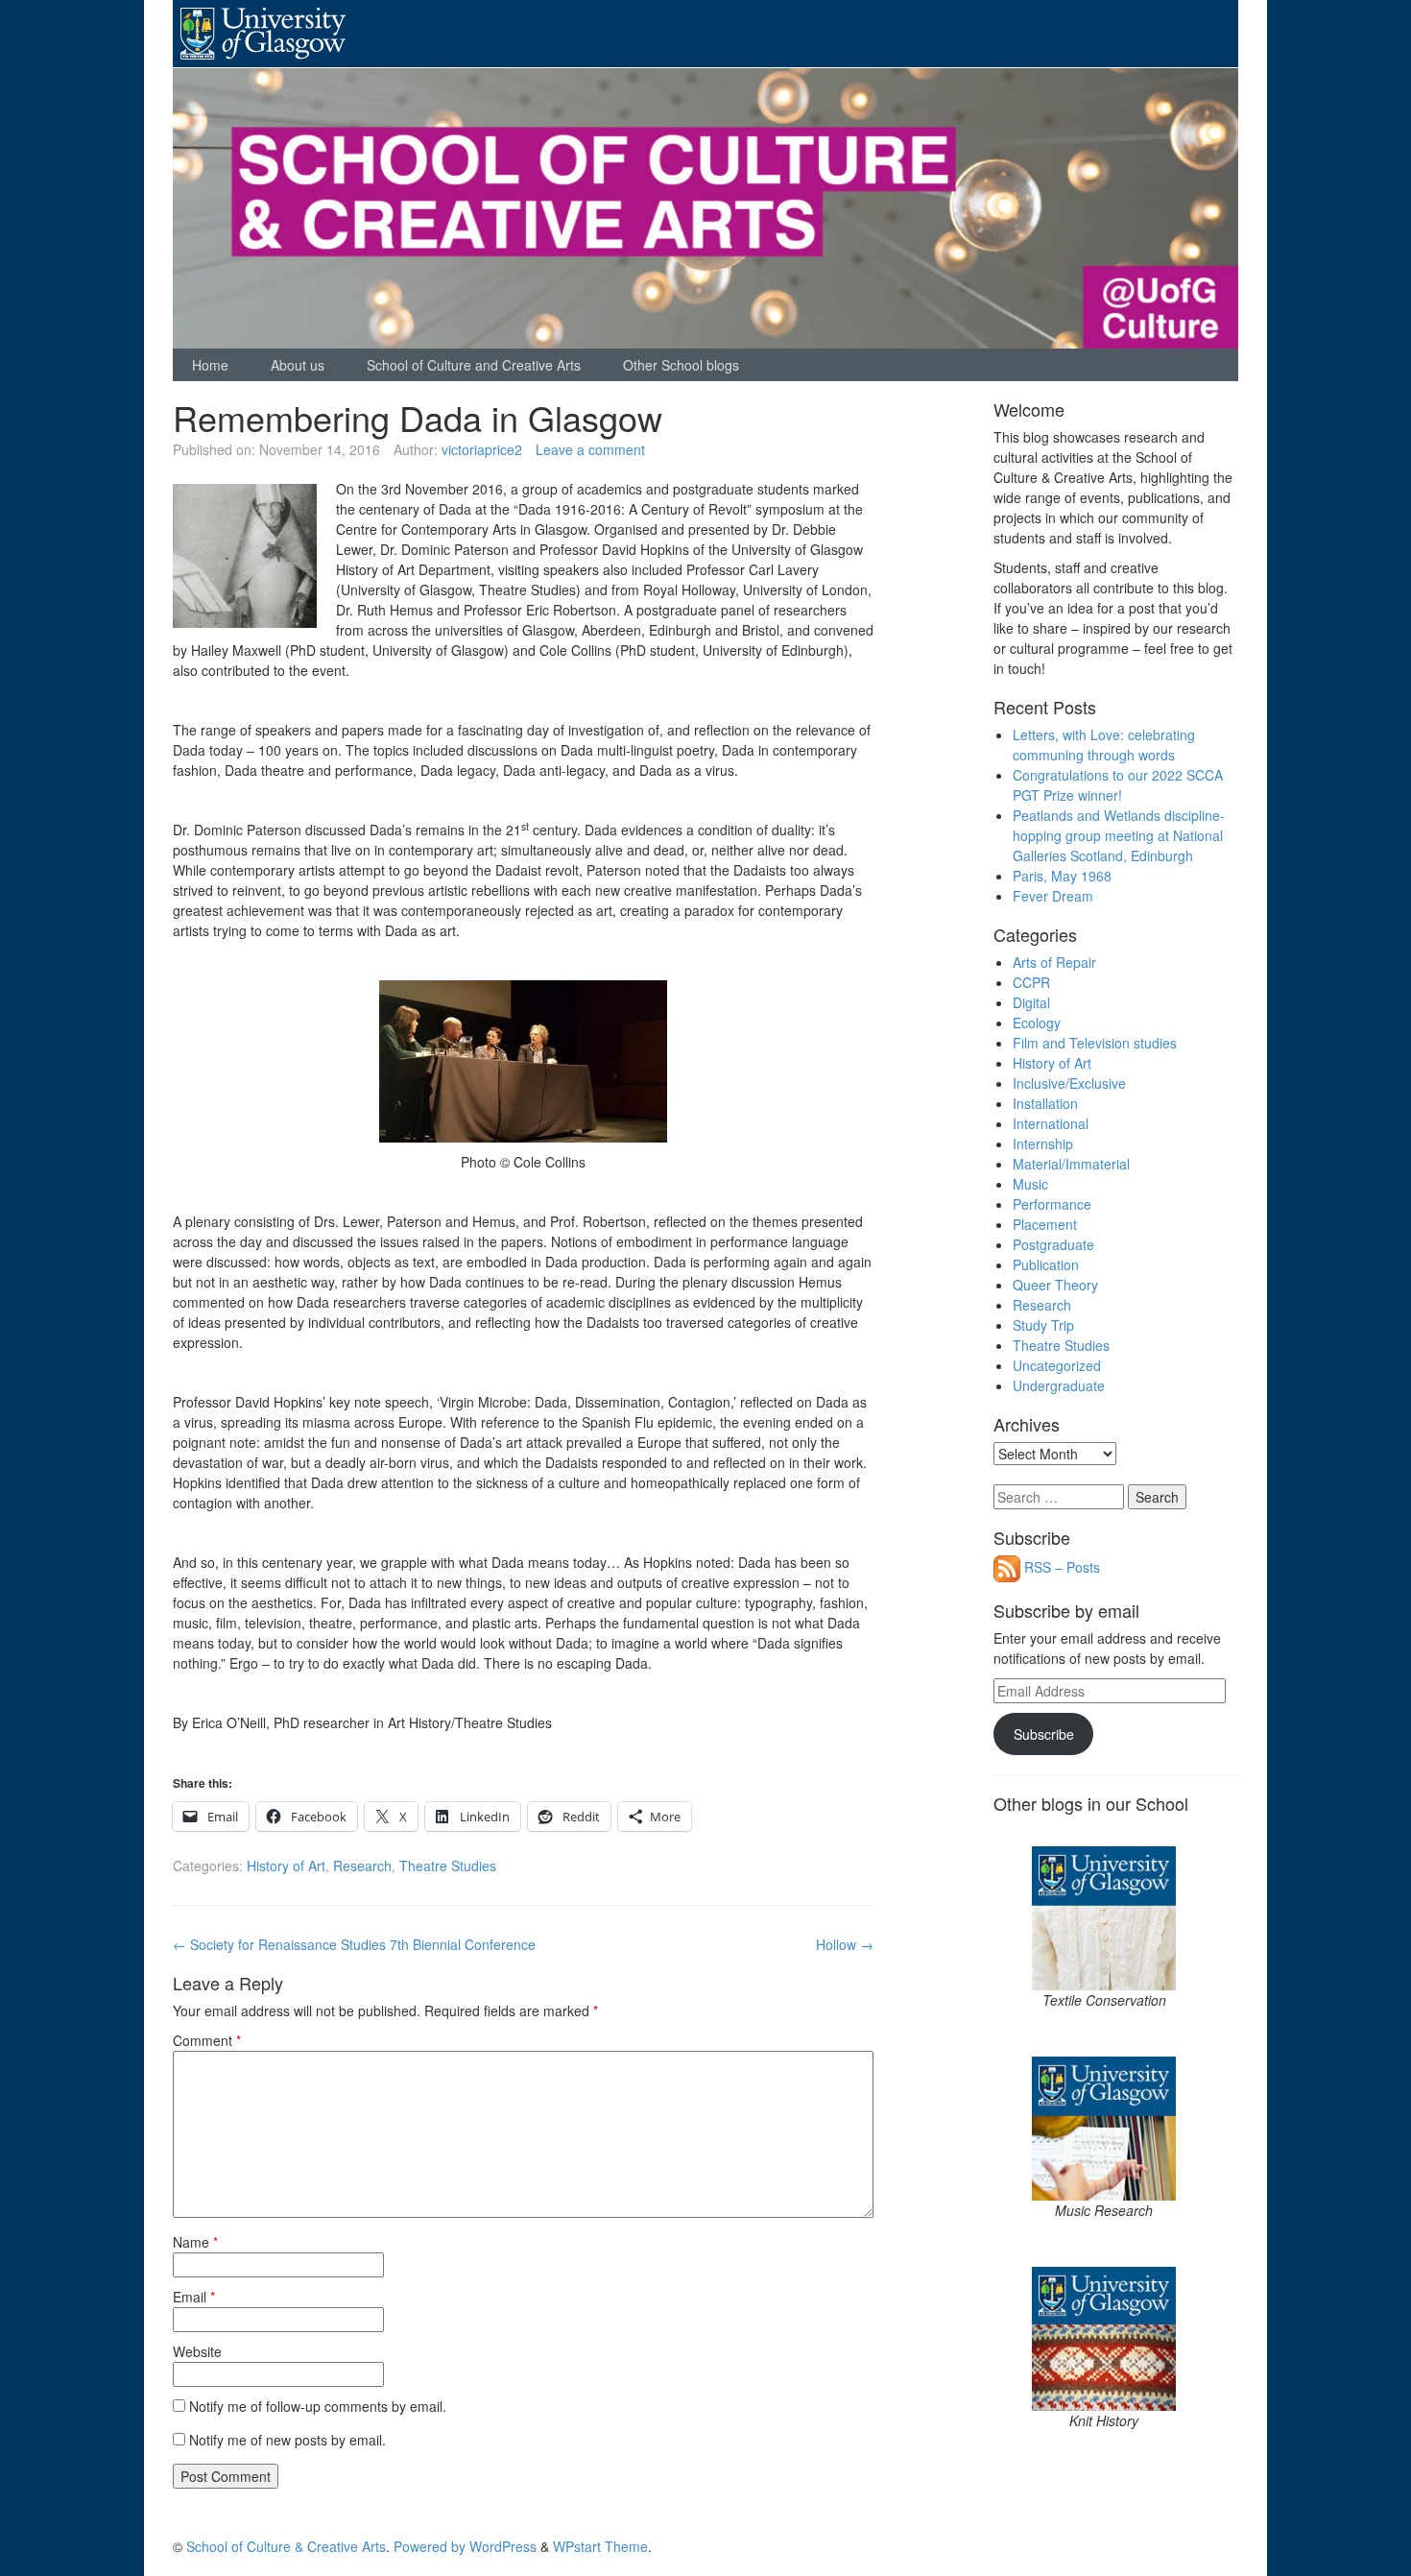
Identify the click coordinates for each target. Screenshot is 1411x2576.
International (1051, 1123)
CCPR (1031, 982)
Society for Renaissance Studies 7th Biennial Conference (354, 1944)
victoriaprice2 (482, 449)
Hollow (845, 1944)
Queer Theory (1055, 1285)
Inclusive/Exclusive (1069, 1083)
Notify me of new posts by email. (287, 2440)
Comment (207, 2040)
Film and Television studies (1095, 1043)
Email (194, 2297)
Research (362, 1866)
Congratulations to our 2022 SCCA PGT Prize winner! (1118, 785)
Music (1030, 1184)
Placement (1045, 1224)
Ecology (1037, 1023)
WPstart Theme (600, 2546)
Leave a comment (590, 449)
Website (197, 2351)
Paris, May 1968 (1062, 876)
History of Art (286, 1866)
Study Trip (1043, 1325)
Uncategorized (1057, 1365)
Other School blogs (681, 365)
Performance (1052, 1204)
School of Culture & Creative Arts (286, 2546)
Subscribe (1044, 1734)
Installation (1045, 1103)
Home (210, 365)
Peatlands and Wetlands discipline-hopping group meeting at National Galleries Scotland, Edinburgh (1119, 835)
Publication (1046, 1264)
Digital (1031, 1002)
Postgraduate (1053, 1244)
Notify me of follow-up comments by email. (318, 2406)
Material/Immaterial (1071, 1164)
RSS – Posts (1060, 1567)
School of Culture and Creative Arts (474, 365)
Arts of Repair (1054, 962)
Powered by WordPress (465, 2546)
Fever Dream (1053, 896)
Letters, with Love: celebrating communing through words (1104, 745)
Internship (1043, 1144)
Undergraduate (1059, 1385)
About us (298, 365)
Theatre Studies (448, 1866)
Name (195, 2242)
